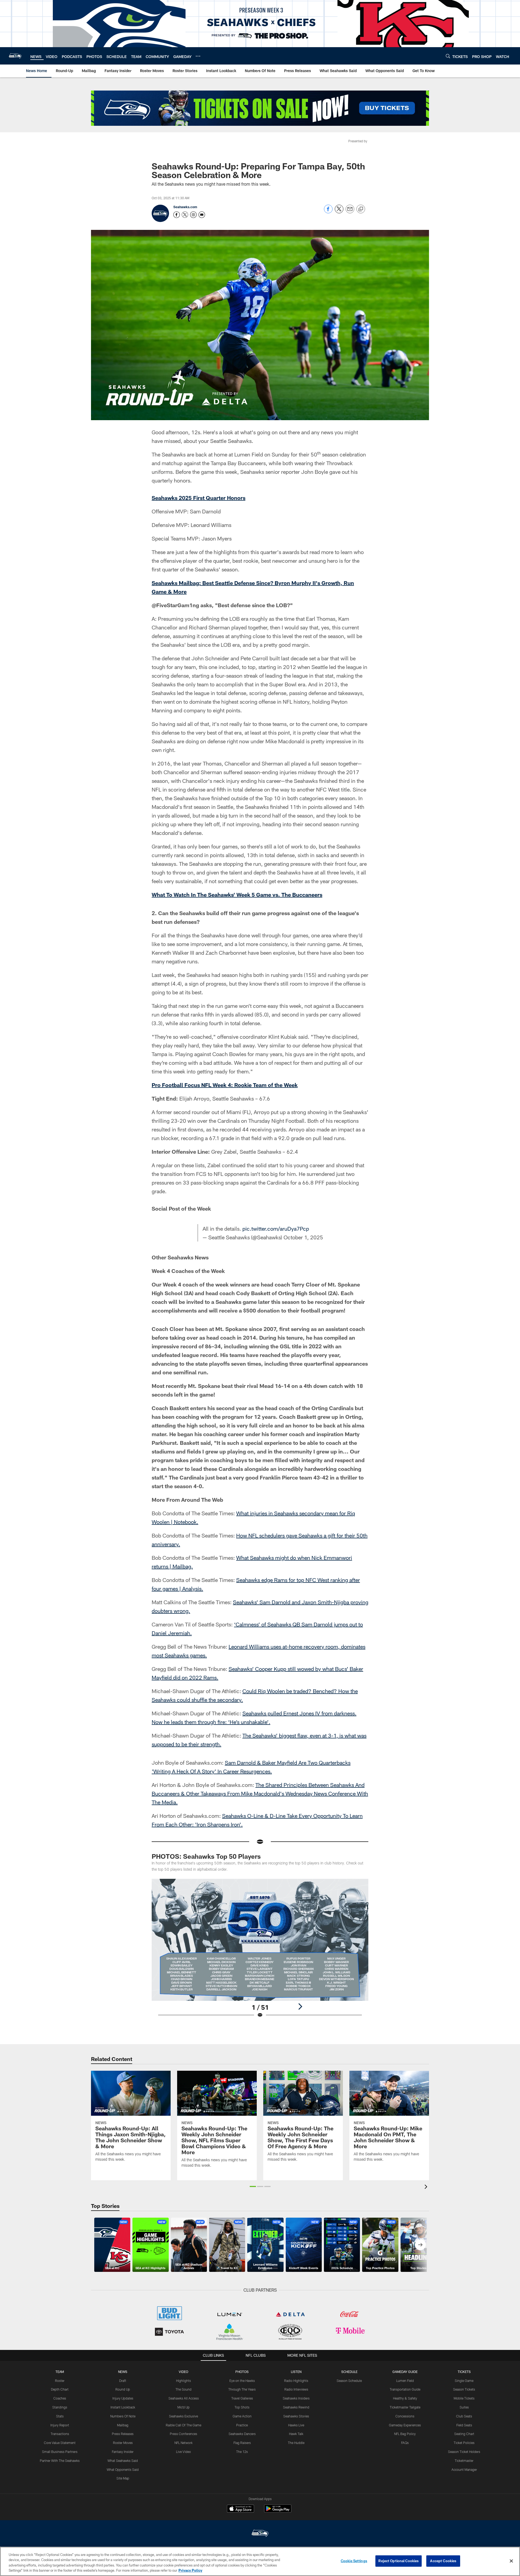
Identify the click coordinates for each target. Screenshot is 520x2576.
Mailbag (123, 2425)
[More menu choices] (198, 56)
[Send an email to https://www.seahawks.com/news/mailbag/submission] (202, 215)
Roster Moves (123, 2443)
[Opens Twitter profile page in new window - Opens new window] (185, 215)
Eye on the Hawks (242, 2381)
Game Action (242, 2416)
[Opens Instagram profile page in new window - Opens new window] (193, 215)
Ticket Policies (464, 2443)
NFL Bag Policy (405, 2434)
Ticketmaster (464, 2461)
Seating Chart (464, 2434)
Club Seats (464, 2416)
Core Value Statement (60, 2443)
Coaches (60, 2398)
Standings (60, 2407)
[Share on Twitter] (339, 212)
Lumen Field (405, 2381)
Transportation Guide (405, 2389)
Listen (296, 2372)
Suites (464, 2407)
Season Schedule (349, 2381)
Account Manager (464, 2469)
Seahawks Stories (296, 2416)
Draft (123, 2381)
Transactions (60, 2434)
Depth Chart (60, 2389)
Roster (60, 2381)
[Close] (511, 2561)
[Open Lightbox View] (260, 1952)
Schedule (349, 2372)
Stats (60, 2416)
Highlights (183, 2381)
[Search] (448, 56)
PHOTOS (242, 2372)
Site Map (123, 2478)
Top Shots (242, 2407)
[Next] (300, 2006)
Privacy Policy (190, 2570)
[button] (253, 2186)
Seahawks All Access (184, 2398)
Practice (242, 2425)
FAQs (405, 2443)
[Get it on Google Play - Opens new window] (278, 2511)
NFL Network (183, 2443)
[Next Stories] (420, 2245)
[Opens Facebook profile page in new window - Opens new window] (177, 215)
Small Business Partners (60, 2452)
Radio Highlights (296, 2381)
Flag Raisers (242, 2443)
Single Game (464, 2381)
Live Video (183, 2452)
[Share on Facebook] (328, 212)
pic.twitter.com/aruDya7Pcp (276, 1228)
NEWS (123, 2372)
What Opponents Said (123, 2469)
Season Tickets (464, 2389)
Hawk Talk (296, 2434)
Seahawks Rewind (296, 2407)
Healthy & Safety (405, 2398)
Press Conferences (183, 2434)
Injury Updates (123, 2398)
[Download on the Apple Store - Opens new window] (240, 2509)
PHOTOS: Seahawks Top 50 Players (206, 1856)
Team (60, 2372)
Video (183, 2372)
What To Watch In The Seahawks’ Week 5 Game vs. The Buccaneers (237, 895)
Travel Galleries (242, 2398)
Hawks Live (296, 2425)
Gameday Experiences (405, 2425)
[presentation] (427, 2187)
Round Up (123, 2389)
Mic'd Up (183, 2407)
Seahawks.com (185, 207)
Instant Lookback (123, 2407)
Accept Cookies (443, 2561)
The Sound (183, 2389)
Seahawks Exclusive (183, 2416)
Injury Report (60, 2425)
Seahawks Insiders (296, 2398)
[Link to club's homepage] (15, 56)
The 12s (242, 2452)
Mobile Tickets (464, 2398)
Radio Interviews (296, 2389)
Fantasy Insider (123, 2452)
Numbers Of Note (123, 2416)
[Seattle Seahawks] (260, 2534)
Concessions (405, 2416)
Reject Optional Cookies (399, 2561)
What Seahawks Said (123, 2461)
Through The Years (242, 2389)
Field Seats (464, 2425)
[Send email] (350, 212)
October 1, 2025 (303, 1237)
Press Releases (123, 2434)
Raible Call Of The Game (183, 2425)
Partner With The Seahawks (60, 2461)
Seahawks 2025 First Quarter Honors (199, 498)
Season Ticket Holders (464, 2452)
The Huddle (296, 2443)
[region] (260, 2561)
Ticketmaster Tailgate (405, 2407)
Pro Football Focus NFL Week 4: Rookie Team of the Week (225, 1085)
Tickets (464, 2372)
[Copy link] (361, 209)
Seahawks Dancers (242, 2434)
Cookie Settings (354, 2561)
